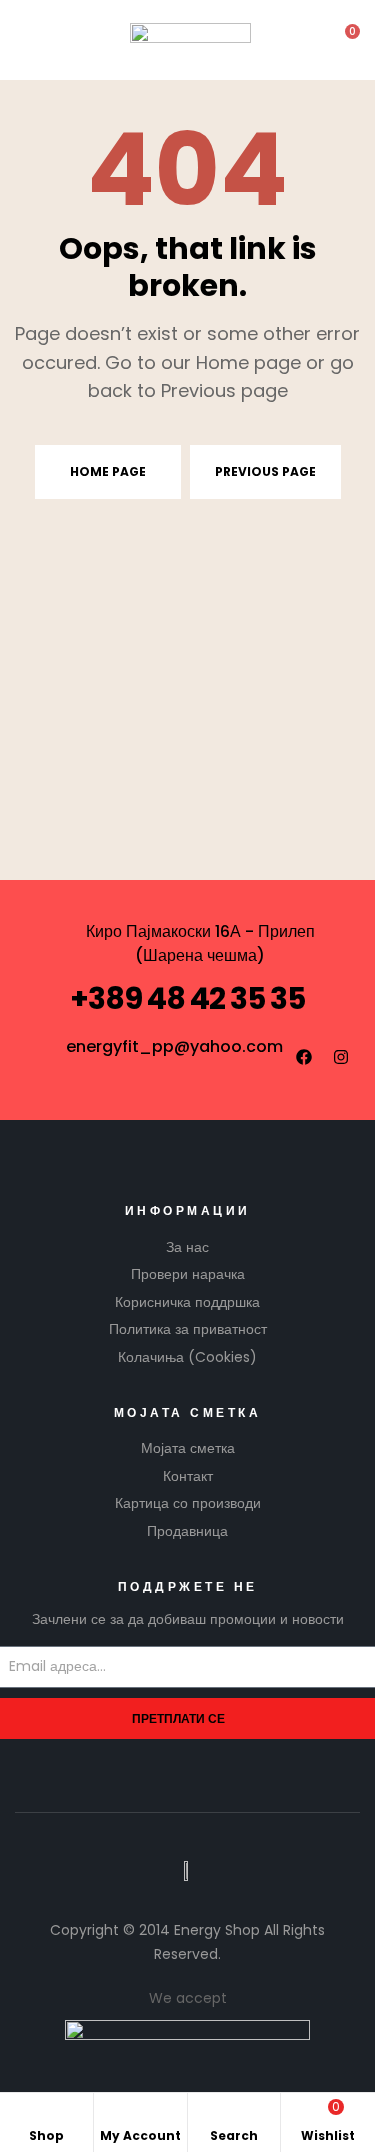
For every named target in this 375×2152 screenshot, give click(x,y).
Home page (108, 471)
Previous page (265, 471)
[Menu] (31, 40)
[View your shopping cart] (339, 40)
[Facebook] (304, 1057)
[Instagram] (341, 1057)
